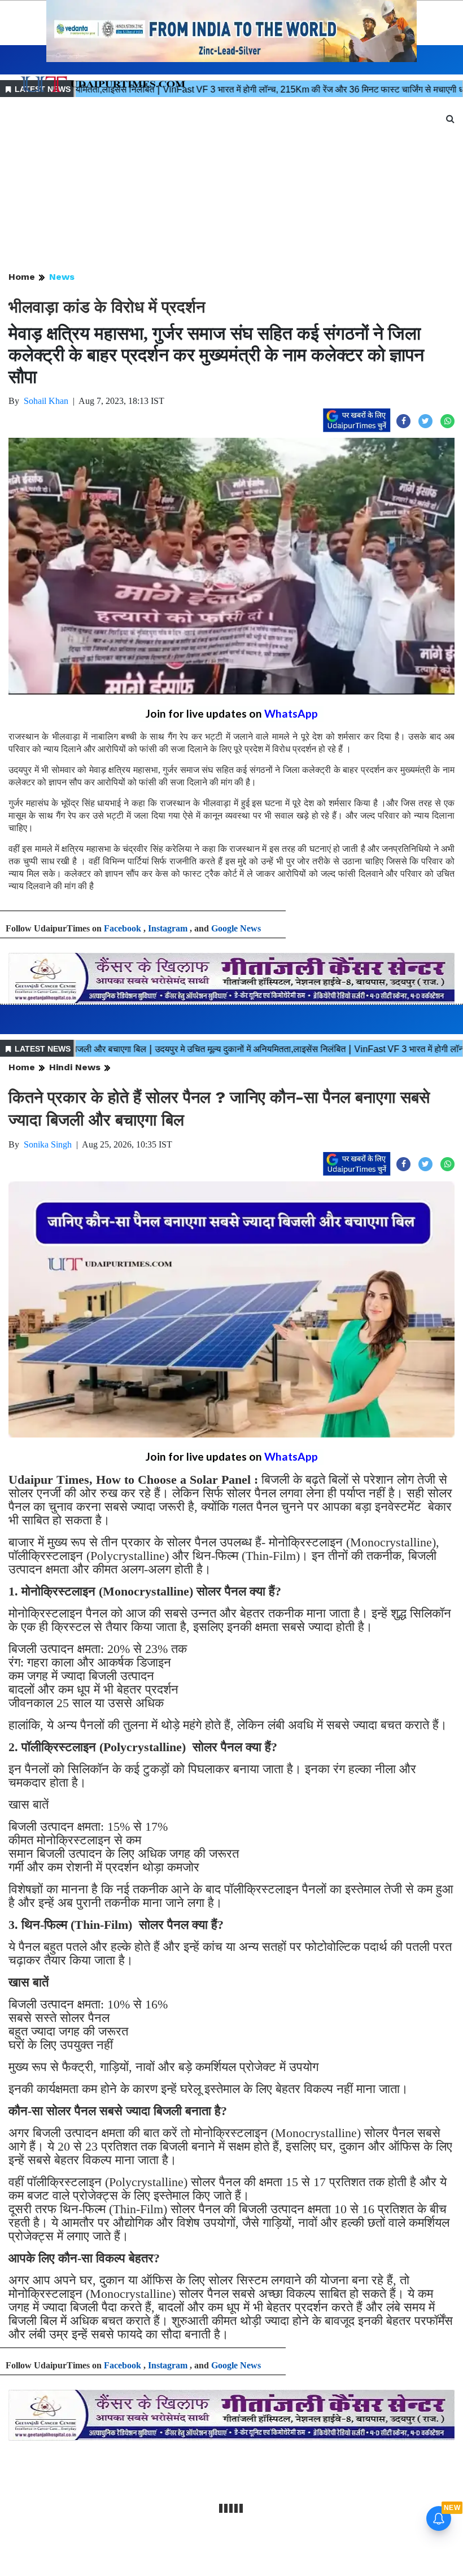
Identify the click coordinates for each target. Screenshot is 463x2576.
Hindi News (75, 1067)
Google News (236, 928)
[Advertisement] (231, 185)
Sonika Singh (48, 1144)
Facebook (123, 928)
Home (22, 277)
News (62, 277)
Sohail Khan (46, 401)
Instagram (168, 928)
